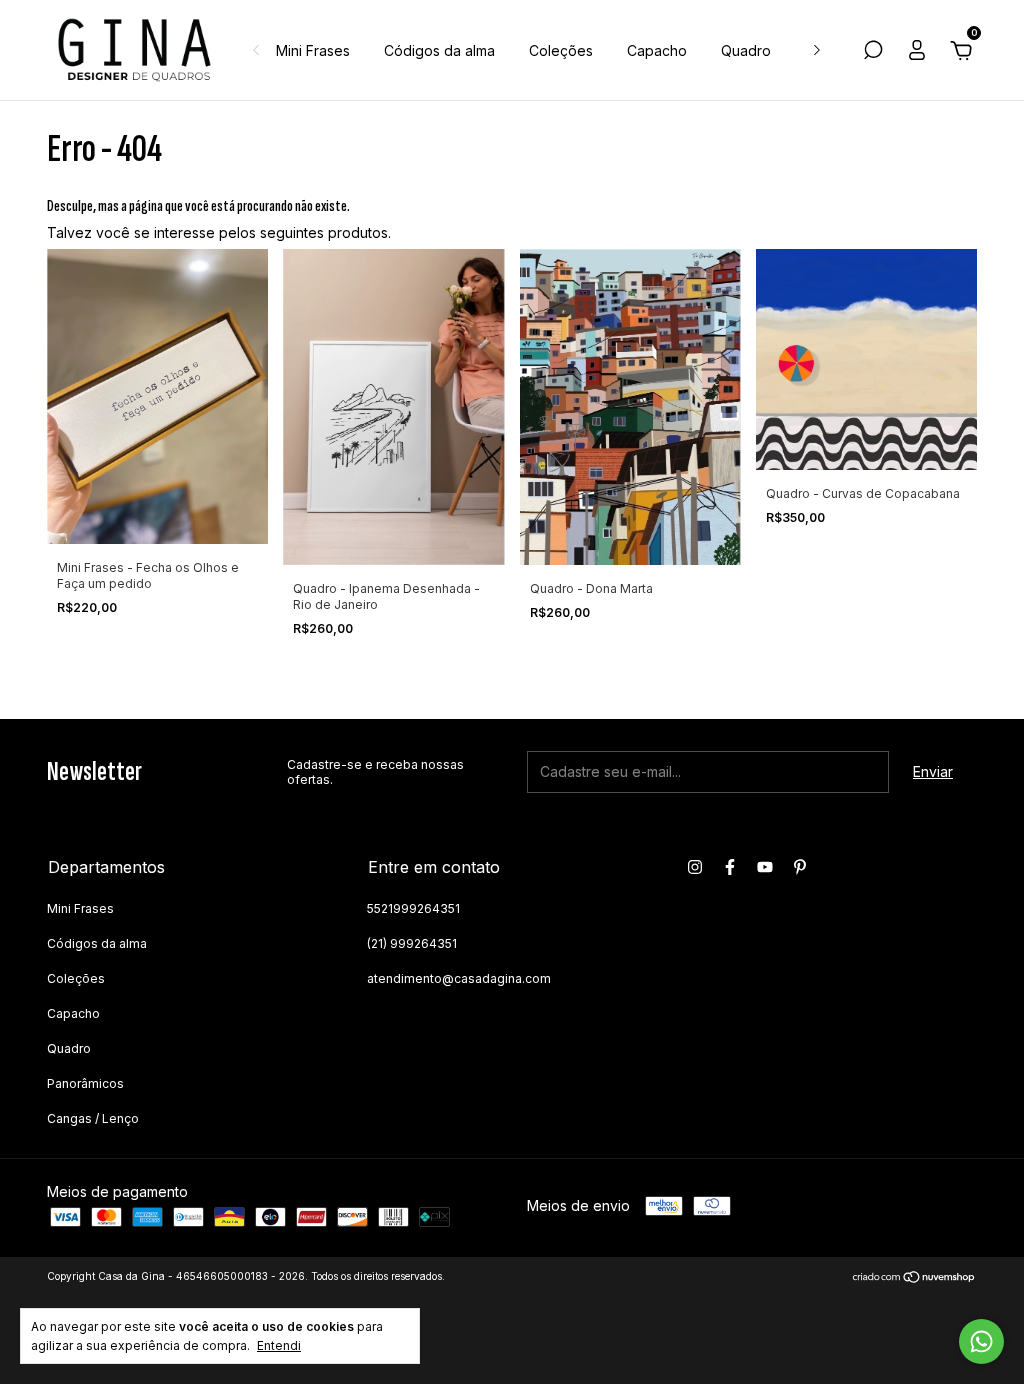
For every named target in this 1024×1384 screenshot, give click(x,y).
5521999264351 (413, 908)
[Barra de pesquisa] (873, 52)
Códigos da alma (439, 50)
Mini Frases (313, 50)
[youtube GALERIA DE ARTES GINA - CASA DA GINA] (765, 867)
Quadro (746, 50)
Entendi (279, 1345)
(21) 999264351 (412, 943)
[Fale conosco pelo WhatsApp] (981, 1341)
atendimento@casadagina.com (459, 978)
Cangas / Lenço (93, 1118)
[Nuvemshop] (914, 1278)
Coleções (561, 50)
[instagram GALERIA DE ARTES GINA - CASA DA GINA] (695, 867)
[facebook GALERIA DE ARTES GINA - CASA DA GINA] (730, 867)
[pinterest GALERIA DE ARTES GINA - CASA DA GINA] (800, 867)
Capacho (657, 50)
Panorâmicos (85, 1083)
